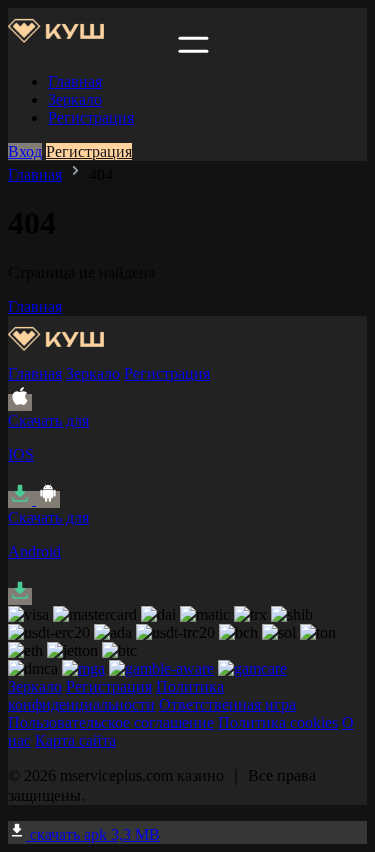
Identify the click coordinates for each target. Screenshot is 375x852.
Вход (25, 151)
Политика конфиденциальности (116, 695)
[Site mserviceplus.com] (91, 47)
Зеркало (75, 99)
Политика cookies (278, 722)
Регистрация (91, 117)
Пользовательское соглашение (111, 722)
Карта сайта (75, 740)
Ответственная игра (227, 704)
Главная (75, 81)
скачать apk (93, 834)
